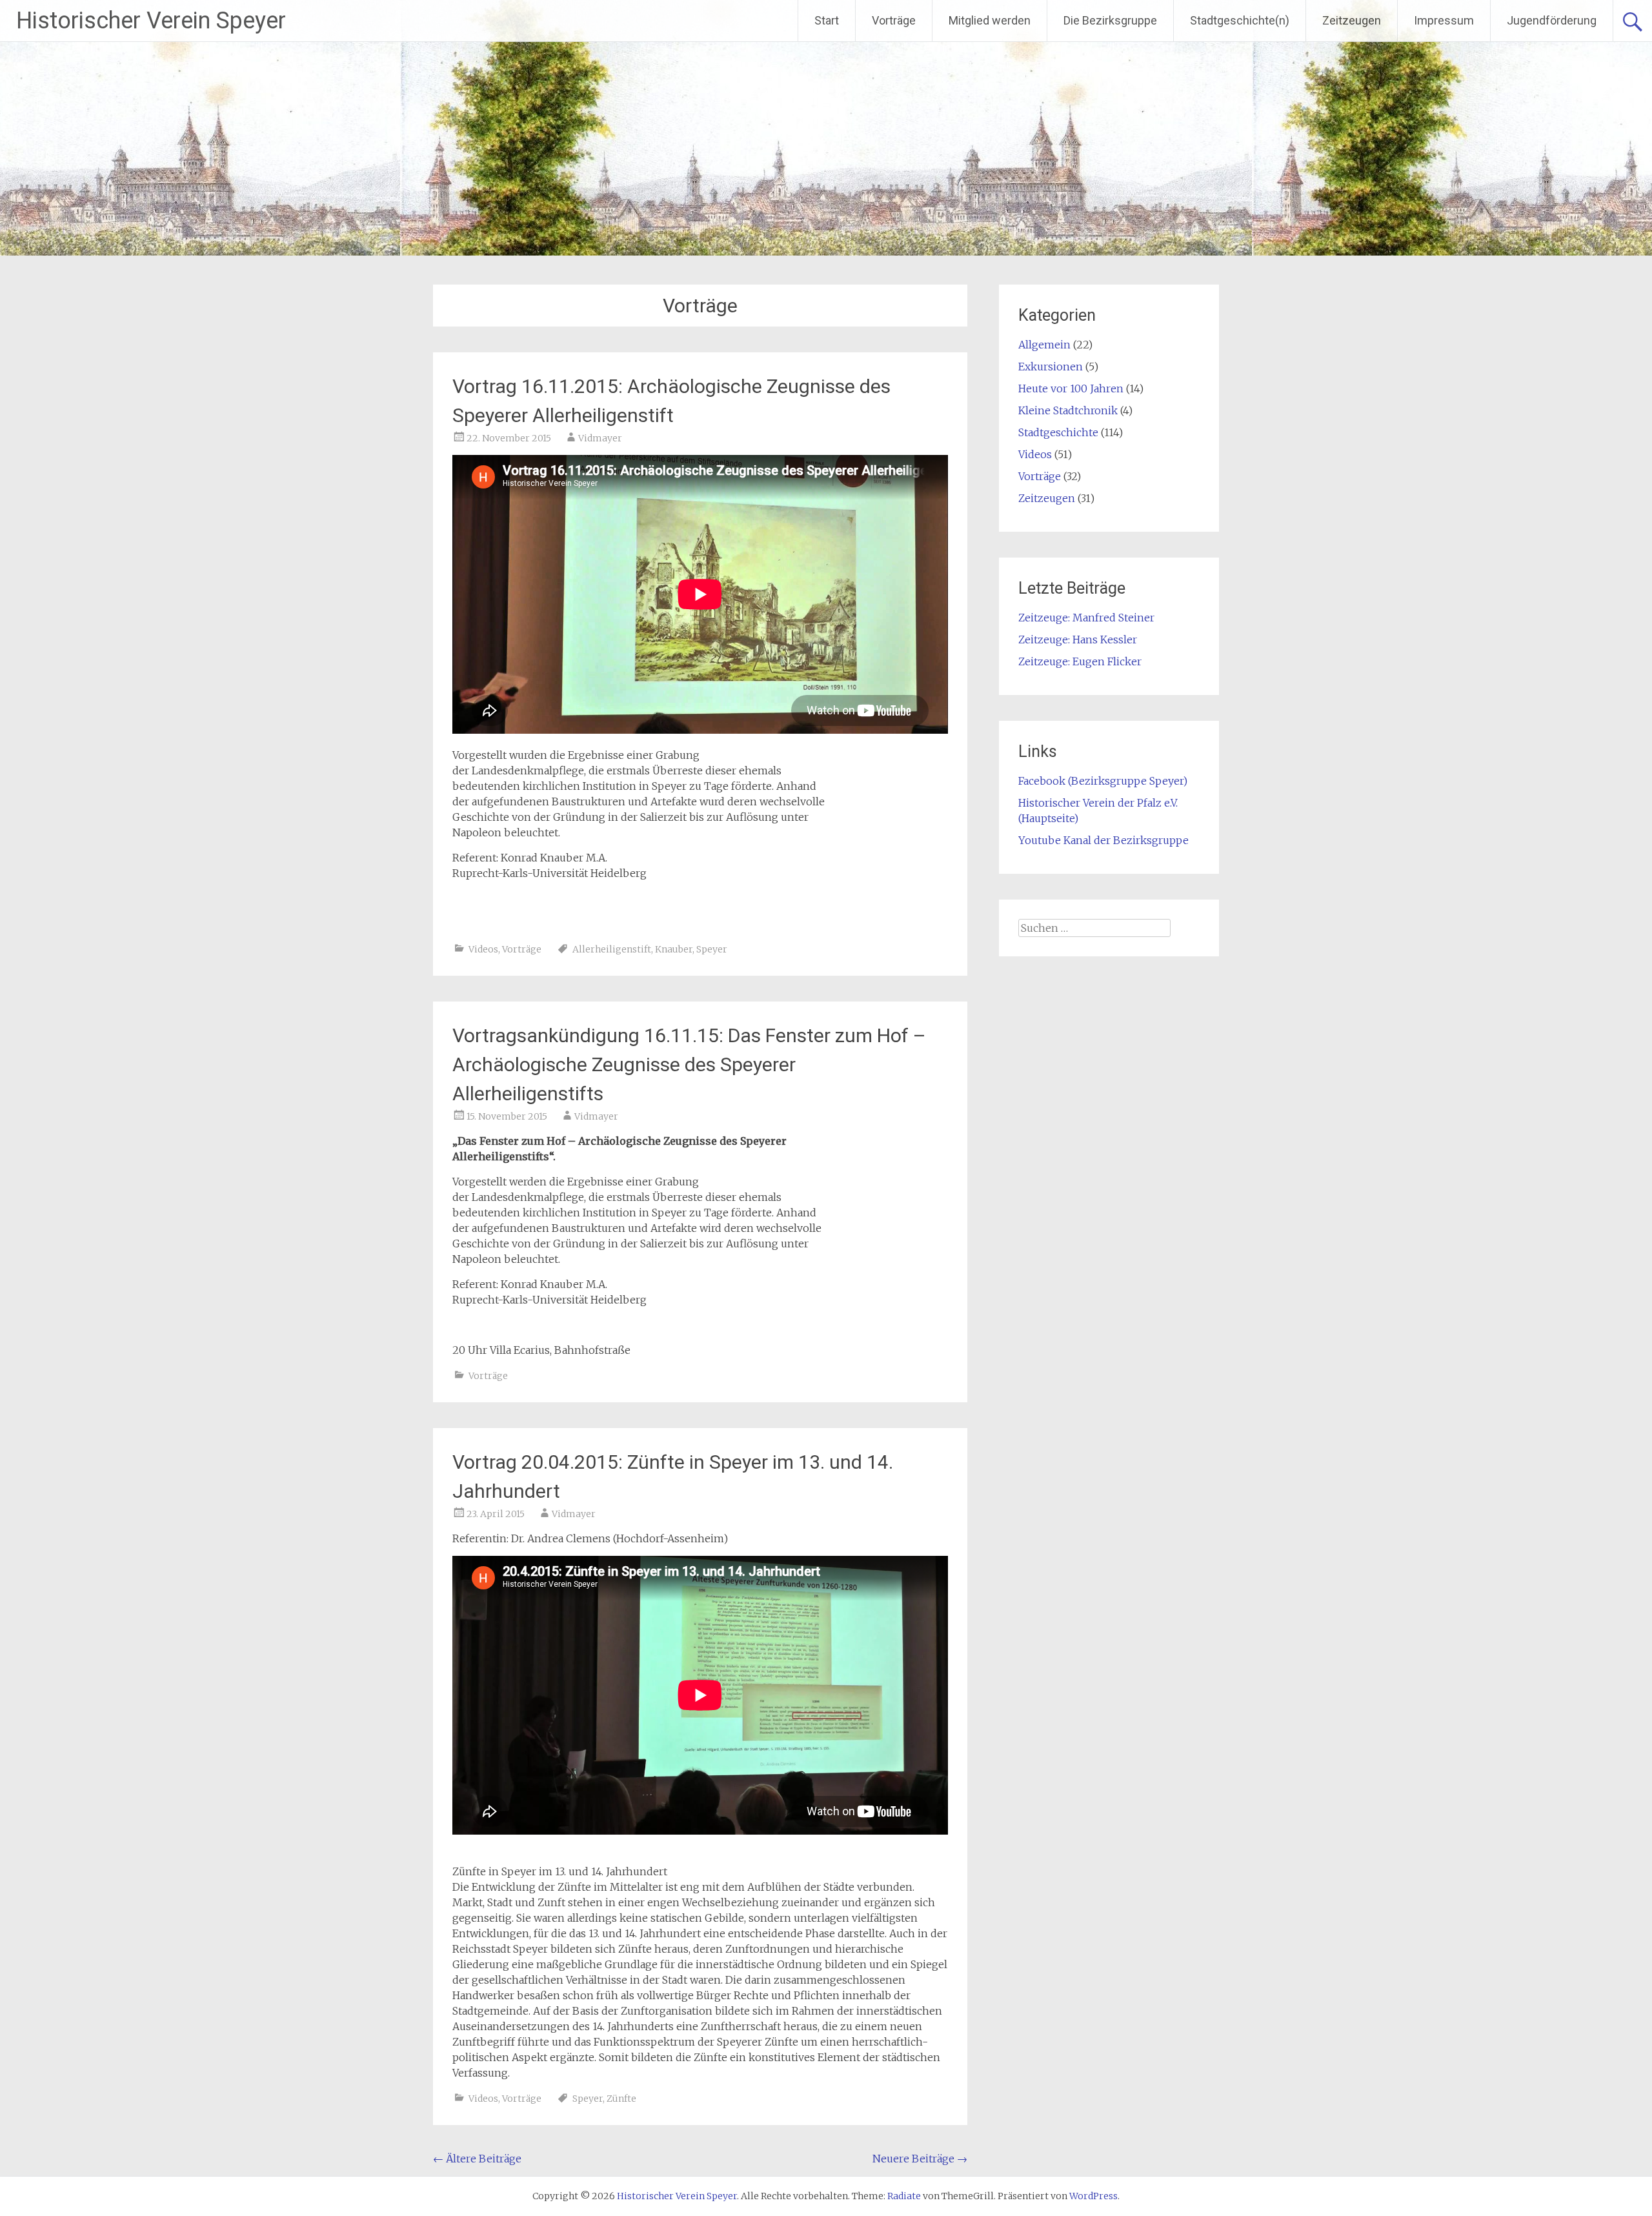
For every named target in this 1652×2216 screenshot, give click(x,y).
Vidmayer (600, 438)
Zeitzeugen (1352, 20)
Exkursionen (1051, 367)
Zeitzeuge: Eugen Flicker (1080, 661)
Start (827, 20)
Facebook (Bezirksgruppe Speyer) (1103, 781)
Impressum (1444, 20)
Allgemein (1044, 345)
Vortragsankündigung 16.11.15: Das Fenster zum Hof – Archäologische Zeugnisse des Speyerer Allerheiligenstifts (689, 1064)
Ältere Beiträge (477, 2159)
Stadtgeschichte (1058, 432)
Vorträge (894, 20)
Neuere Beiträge (920, 2159)
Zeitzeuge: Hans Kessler (1078, 640)
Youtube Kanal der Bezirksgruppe (1103, 840)
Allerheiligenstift (612, 949)
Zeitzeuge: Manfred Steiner (1086, 618)
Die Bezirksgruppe (1110, 20)
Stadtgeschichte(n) (1240, 20)
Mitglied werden (990, 20)
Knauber (674, 949)
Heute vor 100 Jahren (1071, 388)
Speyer (712, 949)
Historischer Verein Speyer (151, 21)
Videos (483, 949)
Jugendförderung (1552, 20)
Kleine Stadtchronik (1068, 410)
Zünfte (621, 2099)
